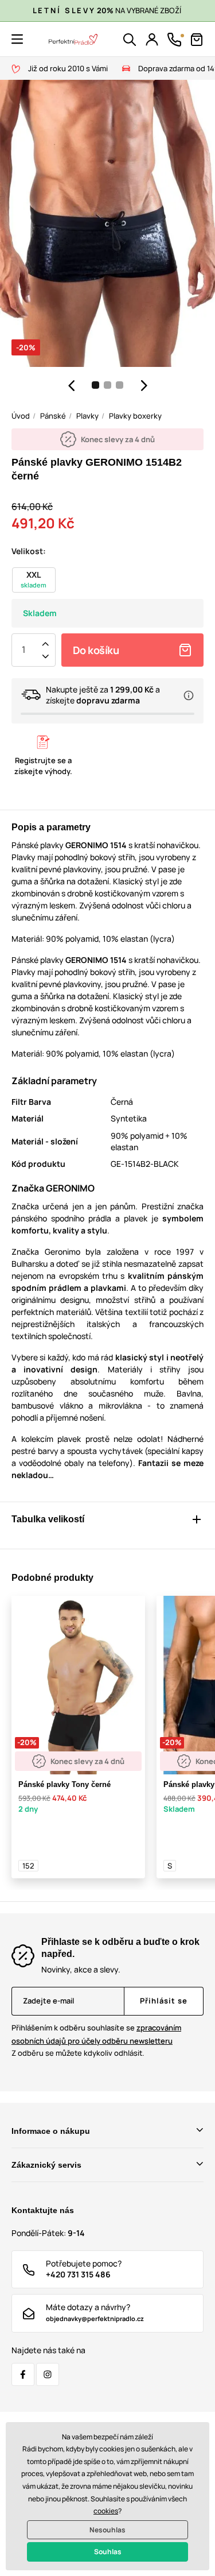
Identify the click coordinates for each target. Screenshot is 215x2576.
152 (28, 1866)
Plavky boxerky (135, 416)
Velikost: (29, 551)
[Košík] (197, 40)
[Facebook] (23, 2374)
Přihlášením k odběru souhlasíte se (96, 2034)
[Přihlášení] (152, 40)
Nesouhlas (107, 2530)
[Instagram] (48, 2374)
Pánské (53, 416)
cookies (106, 2511)
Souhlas (108, 2552)
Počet (24, 650)
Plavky (87, 416)
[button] (17, 39)
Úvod (21, 416)
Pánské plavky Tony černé (64, 1784)
